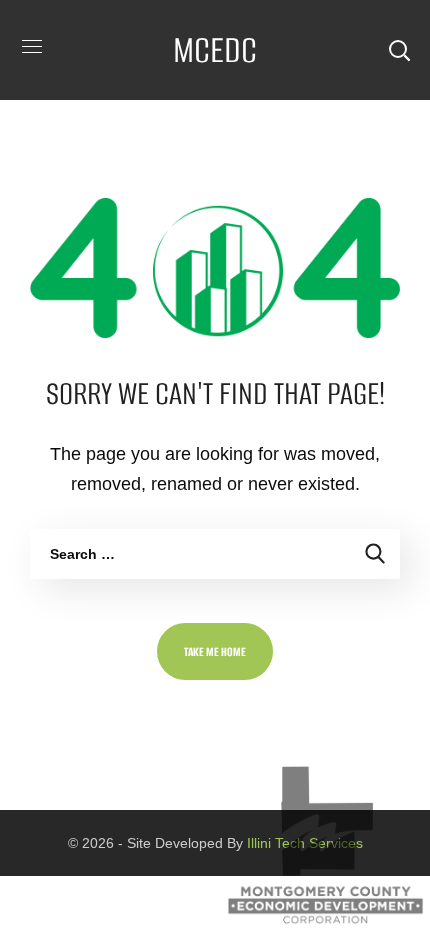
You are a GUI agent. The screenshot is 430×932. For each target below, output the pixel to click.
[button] (399, 50)
